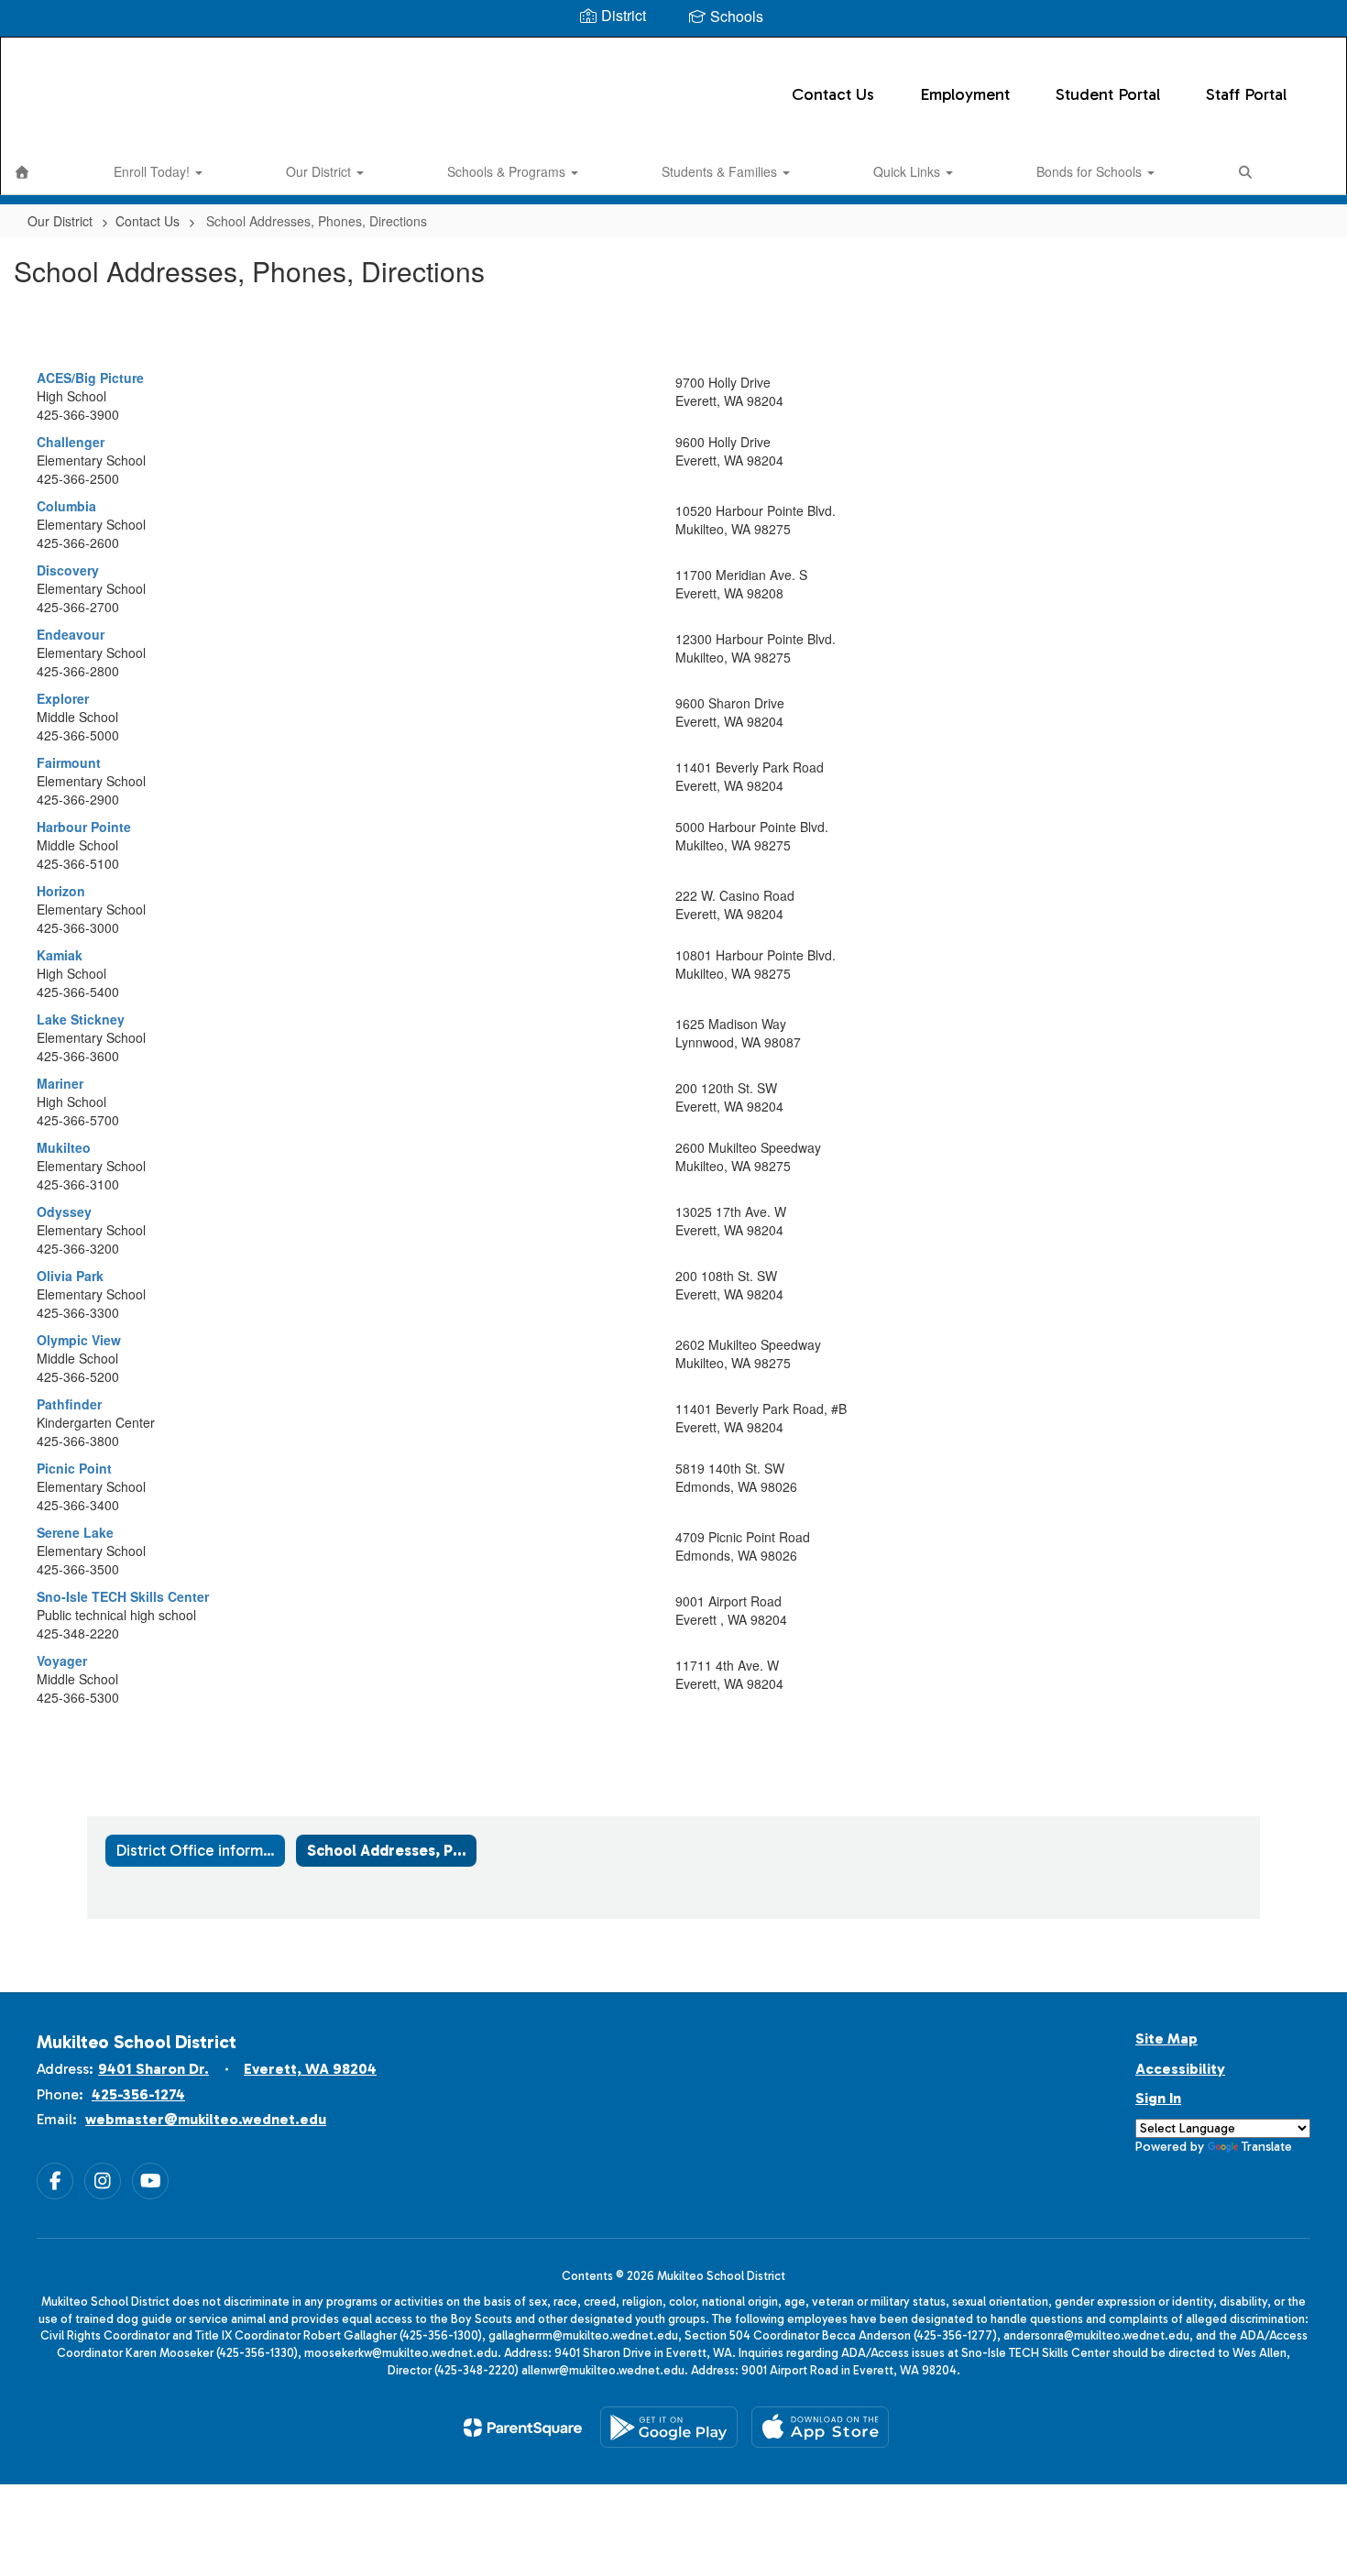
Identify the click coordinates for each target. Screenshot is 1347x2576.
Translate (1267, 2147)
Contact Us (833, 94)
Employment (965, 94)
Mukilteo (64, 1147)
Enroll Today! (153, 171)
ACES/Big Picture (90, 378)
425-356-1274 (138, 2094)
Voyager (62, 1661)
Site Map (1166, 2039)
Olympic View (79, 1340)
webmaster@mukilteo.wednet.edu (206, 2119)
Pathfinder (69, 1404)
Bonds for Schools (1091, 171)
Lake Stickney (81, 1019)
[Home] (22, 171)
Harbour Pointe (84, 827)
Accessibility (1180, 2069)
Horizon (61, 891)
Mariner (60, 1083)
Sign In (1158, 2098)
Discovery (68, 570)
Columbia (66, 506)
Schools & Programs (508, 171)
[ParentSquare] (523, 2428)
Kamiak (60, 955)
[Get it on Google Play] (669, 2427)
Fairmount (69, 762)
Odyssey (64, 1211)
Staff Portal (1246, 94)
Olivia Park (70, 1276)
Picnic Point (74, 1468)
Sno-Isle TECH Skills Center (123, 1596)
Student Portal (1108, 94)
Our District (320, 171)
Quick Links (909, 171)
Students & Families (721, 171)
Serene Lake (75, 1532)
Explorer (63, 698)
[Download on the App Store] (820, 2427)
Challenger (71, 442)
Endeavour (71, 634)
